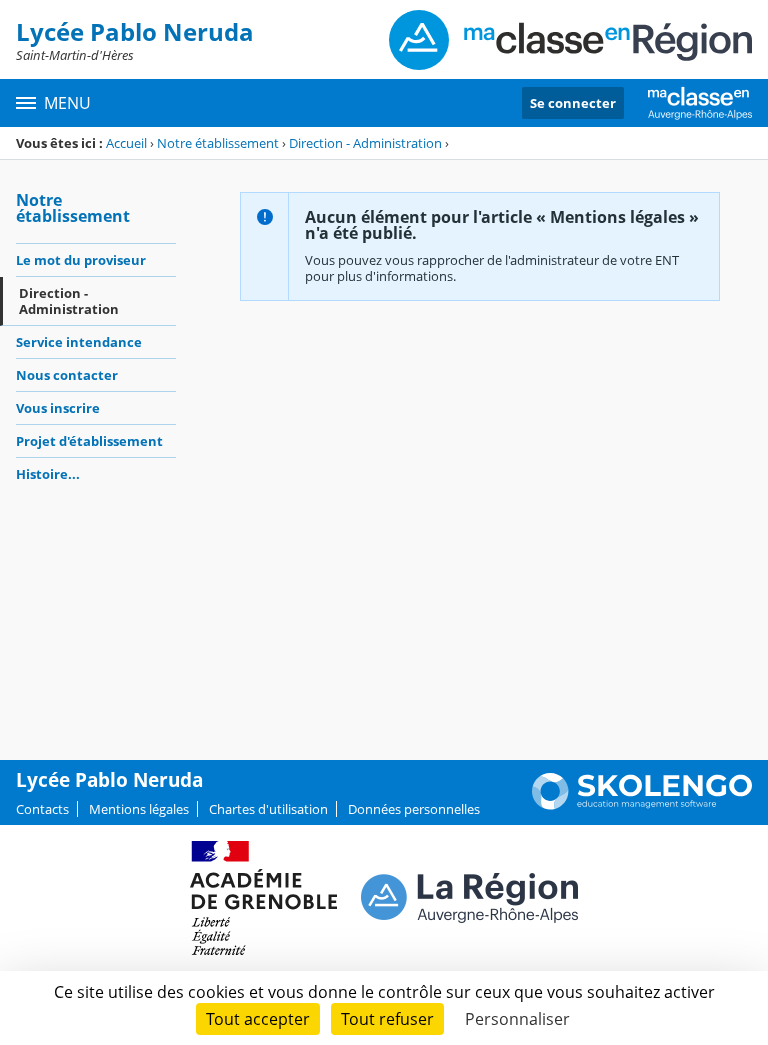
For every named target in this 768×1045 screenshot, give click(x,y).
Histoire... (48, 474)
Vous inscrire (58, 408)
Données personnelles (414, 809)
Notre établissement (218, 143)
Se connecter (573, 103)
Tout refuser (387, 1019)
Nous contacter (67, 375)
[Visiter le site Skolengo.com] (642, 805)
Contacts (42, 809)
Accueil (126, 143)
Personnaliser (517, 1019)
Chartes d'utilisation (268, 809)
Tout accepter (258, 1019)
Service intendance (79, 342)
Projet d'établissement (89, 441)
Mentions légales (139, 809)
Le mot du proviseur (81, 260)
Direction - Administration (365, 143)
